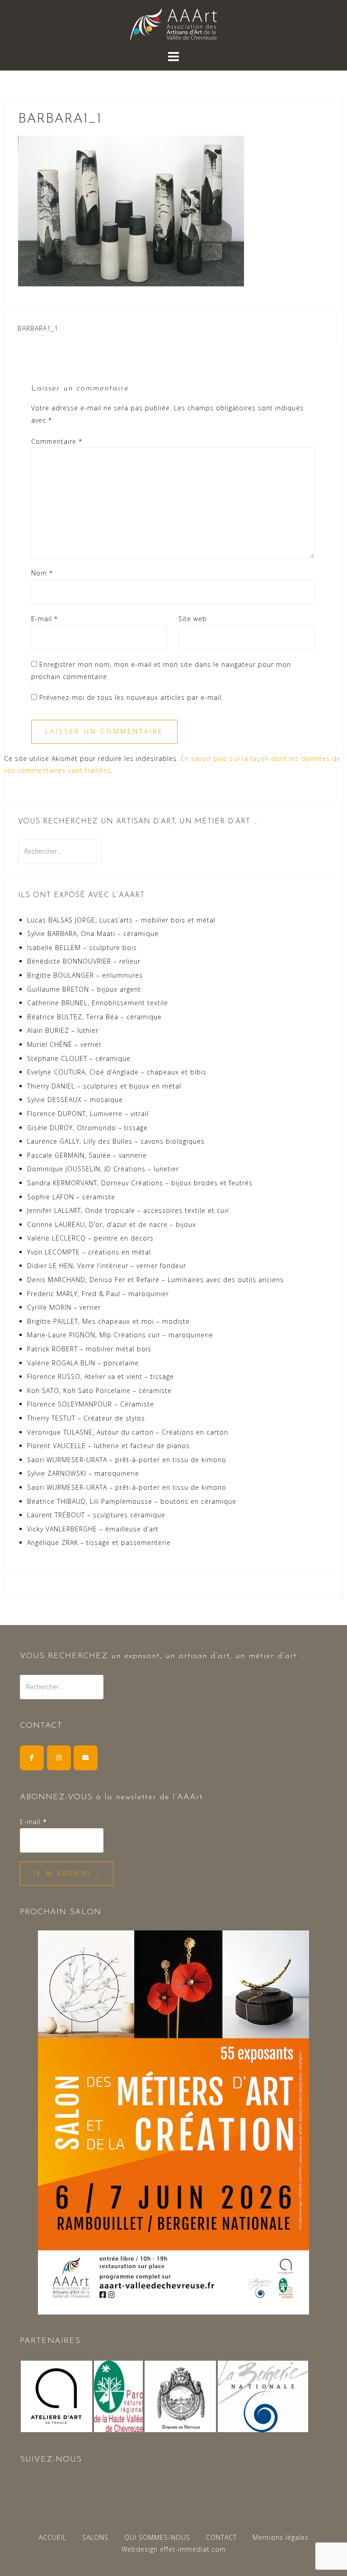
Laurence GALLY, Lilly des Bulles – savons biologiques (116, 1141)
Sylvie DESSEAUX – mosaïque (75, 1100)
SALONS (95, 2537)
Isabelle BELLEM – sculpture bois (82, 948)
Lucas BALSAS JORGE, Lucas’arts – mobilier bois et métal (121, 920)
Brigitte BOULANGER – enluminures (85, 975)
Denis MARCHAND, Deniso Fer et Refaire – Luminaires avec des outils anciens (155, 1280)
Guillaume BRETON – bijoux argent (84, 989)
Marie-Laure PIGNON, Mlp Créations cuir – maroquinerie (120, 1335)
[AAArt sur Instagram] (59, 1758)
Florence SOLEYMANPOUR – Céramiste (91, 1404)
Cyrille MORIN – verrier (64, 1307)
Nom (42, 573)
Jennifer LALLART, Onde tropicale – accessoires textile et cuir (128, 1210)
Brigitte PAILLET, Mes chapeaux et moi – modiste (108, 1321)
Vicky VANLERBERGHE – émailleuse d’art (93, 1529)
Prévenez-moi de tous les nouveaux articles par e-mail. (131, 697)
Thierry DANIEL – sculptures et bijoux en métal (104, 1086)
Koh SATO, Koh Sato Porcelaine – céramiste (99, 1390)
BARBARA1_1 (38, 328)
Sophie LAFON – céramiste (71, 1197)
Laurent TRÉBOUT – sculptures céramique (96, 1515)
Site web (193, 619)
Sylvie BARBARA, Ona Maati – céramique (93, 934)
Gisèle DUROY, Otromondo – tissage (87, 1128)
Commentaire (57, 441)
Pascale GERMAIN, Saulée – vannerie (87, 1155)
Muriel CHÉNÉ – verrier (64, 1044)
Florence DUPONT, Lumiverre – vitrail (88, 1114)
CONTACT (221, 2537)
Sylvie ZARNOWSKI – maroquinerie (83, 1473)
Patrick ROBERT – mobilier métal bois (89, 1349)
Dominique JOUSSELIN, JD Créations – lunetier (103, 1169)
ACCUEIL (53, 2537)
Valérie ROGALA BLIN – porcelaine (83, 1363)
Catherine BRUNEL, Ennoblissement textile (98, 1003)
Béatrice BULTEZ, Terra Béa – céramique (94, 1017)
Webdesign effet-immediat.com (174, 2549)
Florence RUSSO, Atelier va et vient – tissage (101, 1376)
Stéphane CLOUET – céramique (79, 1058)
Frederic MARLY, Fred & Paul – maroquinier (98, 1294)
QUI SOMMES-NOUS (157, 2537)
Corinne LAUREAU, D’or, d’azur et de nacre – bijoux (112, 1224)
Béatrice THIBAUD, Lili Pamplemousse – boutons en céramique (132, 1501)
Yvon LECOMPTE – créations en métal (89, 1252)
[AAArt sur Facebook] (32, 1758)
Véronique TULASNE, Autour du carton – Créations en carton (128, 1432)
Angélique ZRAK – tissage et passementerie (99, 1542)
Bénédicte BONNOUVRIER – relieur (84, 961)
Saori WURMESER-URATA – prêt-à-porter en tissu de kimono (127, 1460)
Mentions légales (281, 2537)
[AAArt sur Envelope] (86, 1758)
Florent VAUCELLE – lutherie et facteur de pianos (108, 1446)
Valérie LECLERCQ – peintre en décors (90, 1238)
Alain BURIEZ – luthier (63, 1030)
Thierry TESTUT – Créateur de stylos (86, 1418)
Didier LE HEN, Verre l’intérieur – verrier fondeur (107, 1266)
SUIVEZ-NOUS (51, 2460)
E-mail (45, 619)
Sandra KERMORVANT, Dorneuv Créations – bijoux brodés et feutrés (140, 1183)
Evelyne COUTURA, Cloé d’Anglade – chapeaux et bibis (117, 1072)
